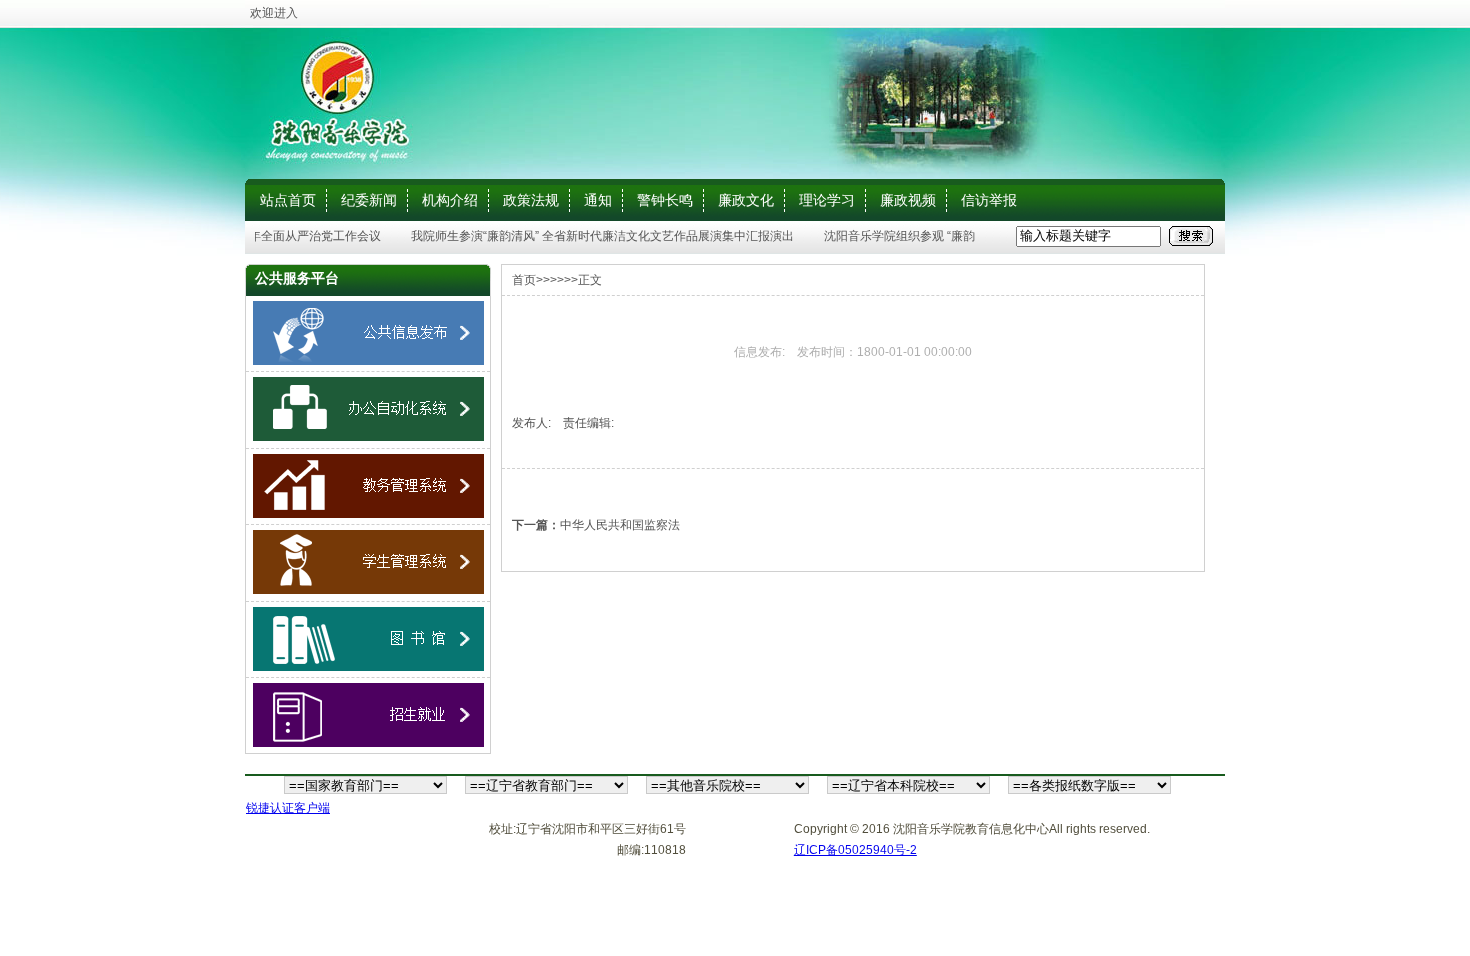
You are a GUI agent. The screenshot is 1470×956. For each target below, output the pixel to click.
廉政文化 (746, 200)
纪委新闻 (369, 200)
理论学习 (827, 200)
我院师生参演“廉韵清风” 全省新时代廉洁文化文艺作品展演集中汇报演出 (595, 236)
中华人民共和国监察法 (620, 525)
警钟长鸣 (665, 200)
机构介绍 (450, 200)
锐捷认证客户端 (288, 808)
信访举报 (989, 200)
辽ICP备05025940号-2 (855, 850)
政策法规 (531, 200)
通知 (598, 200)
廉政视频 (908, 200)
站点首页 (288, 200)
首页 (524, 280)
